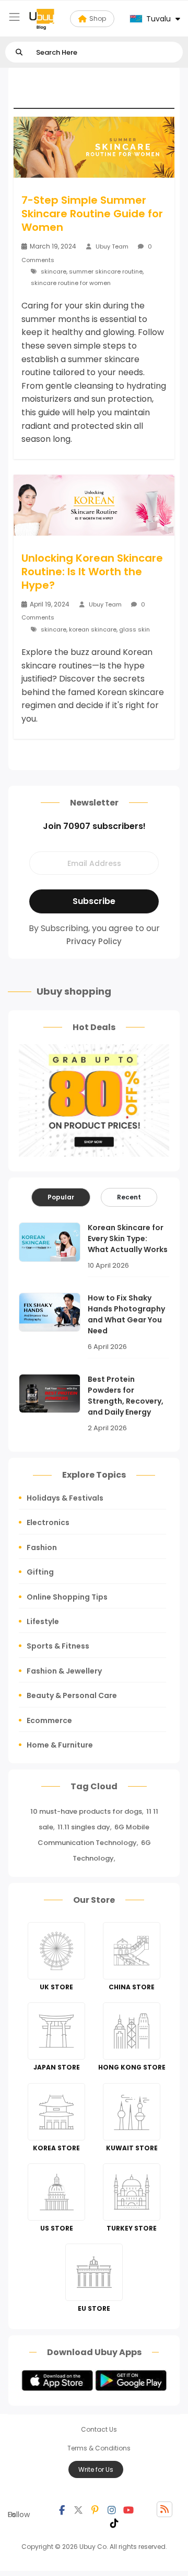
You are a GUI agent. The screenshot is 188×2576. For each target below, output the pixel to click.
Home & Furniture (60, 1745)
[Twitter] (78, 2509)
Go (19, 52)
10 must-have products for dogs (86, 1811)
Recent (129, 1197)
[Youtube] (128, 2509)
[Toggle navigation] (14, 17)
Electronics (48, 1522)
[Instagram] (112, 2509)
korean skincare (93, 629)
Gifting (40, 1572)
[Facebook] (62, 2509)
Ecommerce (49, 1720)
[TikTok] (114, 2522)
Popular (61, 1197)
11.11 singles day (84, 1827)
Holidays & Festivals (65, 1498)
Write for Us (96, 2469)
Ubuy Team (112, 246)
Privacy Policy (94, 941)
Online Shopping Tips (67, 1597)
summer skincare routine (106, 271)
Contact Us (99, 2429)
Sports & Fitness (58, 1646)
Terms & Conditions (99, 2448)
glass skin (134, 629)
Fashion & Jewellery (64, 1671)
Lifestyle (43, 1621)
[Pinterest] (95, 2509)
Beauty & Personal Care (72, 1695)
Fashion (42, 1547)
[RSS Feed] (164, 2509)
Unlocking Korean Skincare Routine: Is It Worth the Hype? (92, 572)
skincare (54, 271)
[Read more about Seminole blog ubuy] (42, 19)
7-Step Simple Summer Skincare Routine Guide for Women (92, 214)
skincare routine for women (71, 283)
